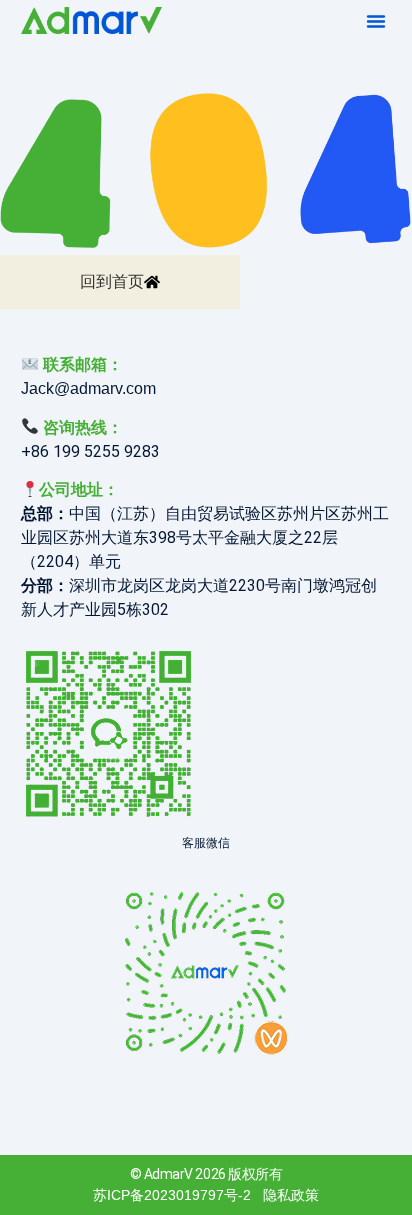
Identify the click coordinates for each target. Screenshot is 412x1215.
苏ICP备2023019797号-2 (172, 1195)
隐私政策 (291, 1195)
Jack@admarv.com (88, 388)
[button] (376, 21)
